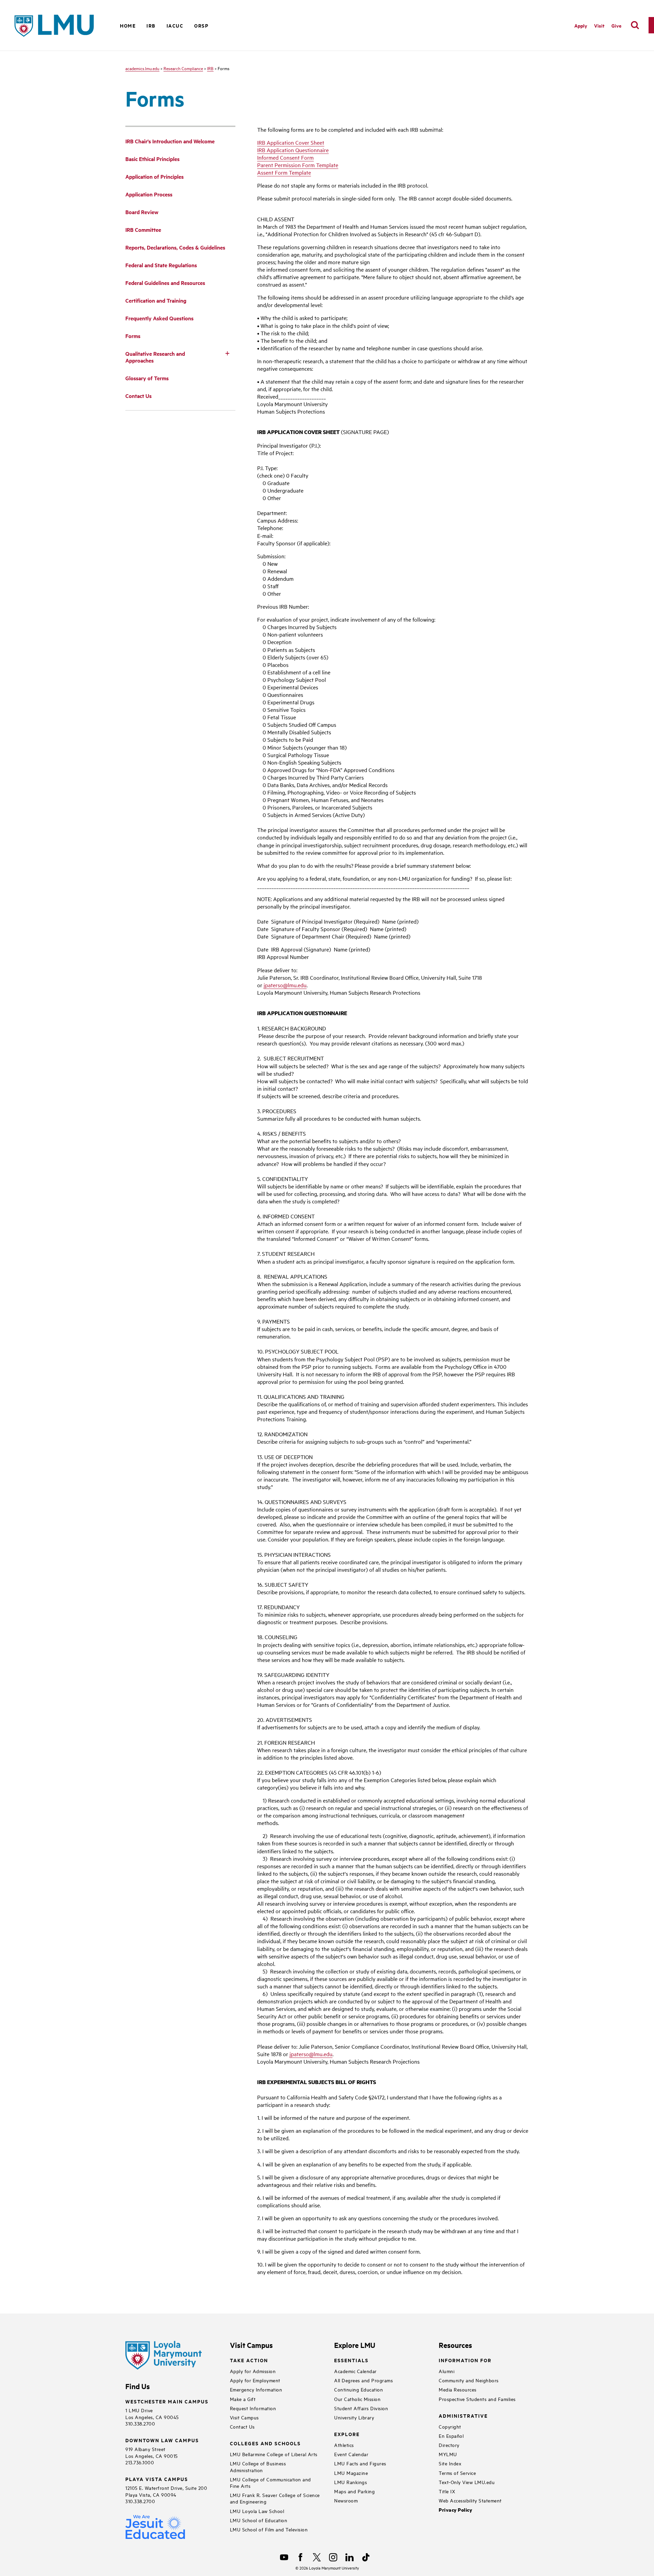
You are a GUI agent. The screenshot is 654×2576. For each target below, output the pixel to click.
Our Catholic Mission (357, 2399)
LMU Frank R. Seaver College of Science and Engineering (275, 2498)
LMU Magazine (351, 2473)
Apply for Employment (255, 2380)
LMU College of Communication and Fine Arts (270, 2482)
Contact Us (242, 2426)
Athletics (344, 2445)
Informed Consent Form (285, 157)
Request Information (253, 2408)
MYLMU (448, 2454)
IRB (210, 68)
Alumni (447, 2371)
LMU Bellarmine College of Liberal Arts (274, 2454)
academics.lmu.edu (142, 68)
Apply (581, 25)
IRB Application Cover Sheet (291, 142)
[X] (317, 2557)
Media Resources (458, 2389)
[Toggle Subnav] (227, 353)
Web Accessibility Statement (470, 2500)
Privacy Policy (455, 2510)
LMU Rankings (351, 2482)
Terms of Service (457, 2473)
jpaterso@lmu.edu (285, 985)
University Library (354, 2417)
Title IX (447, 2491)
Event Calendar (351, 2454)
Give (616, 25)
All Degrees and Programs (363, 2380)
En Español (451, 2436)
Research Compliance (183, 68)
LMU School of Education (259, 2520)
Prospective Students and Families (477, 2399)
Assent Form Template (284, 172)
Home (128, 25)
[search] (635, 25)
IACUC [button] (175, 25)
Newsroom (346, 2500)
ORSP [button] (201, 25)
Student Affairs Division (361, 2408)
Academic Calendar (355, 2371)
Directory (449, 2445)
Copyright (450, 2426)
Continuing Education (359, 2389)
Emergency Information (256, 2389)
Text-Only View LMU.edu (467, 2482)
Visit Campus (244, 2417)
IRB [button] (151, 25)
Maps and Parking (354, 2491)
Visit (599, 25)
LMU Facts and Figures (360, 2463)
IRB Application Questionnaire (293, 150)
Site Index (450, 2463)
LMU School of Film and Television (269, 2529)
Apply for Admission (253, 2371)
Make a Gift (243, 2399)
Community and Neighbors (469, 2380)
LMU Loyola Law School (257, 2511)
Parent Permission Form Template (298, 165)
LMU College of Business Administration (258, 2466)
